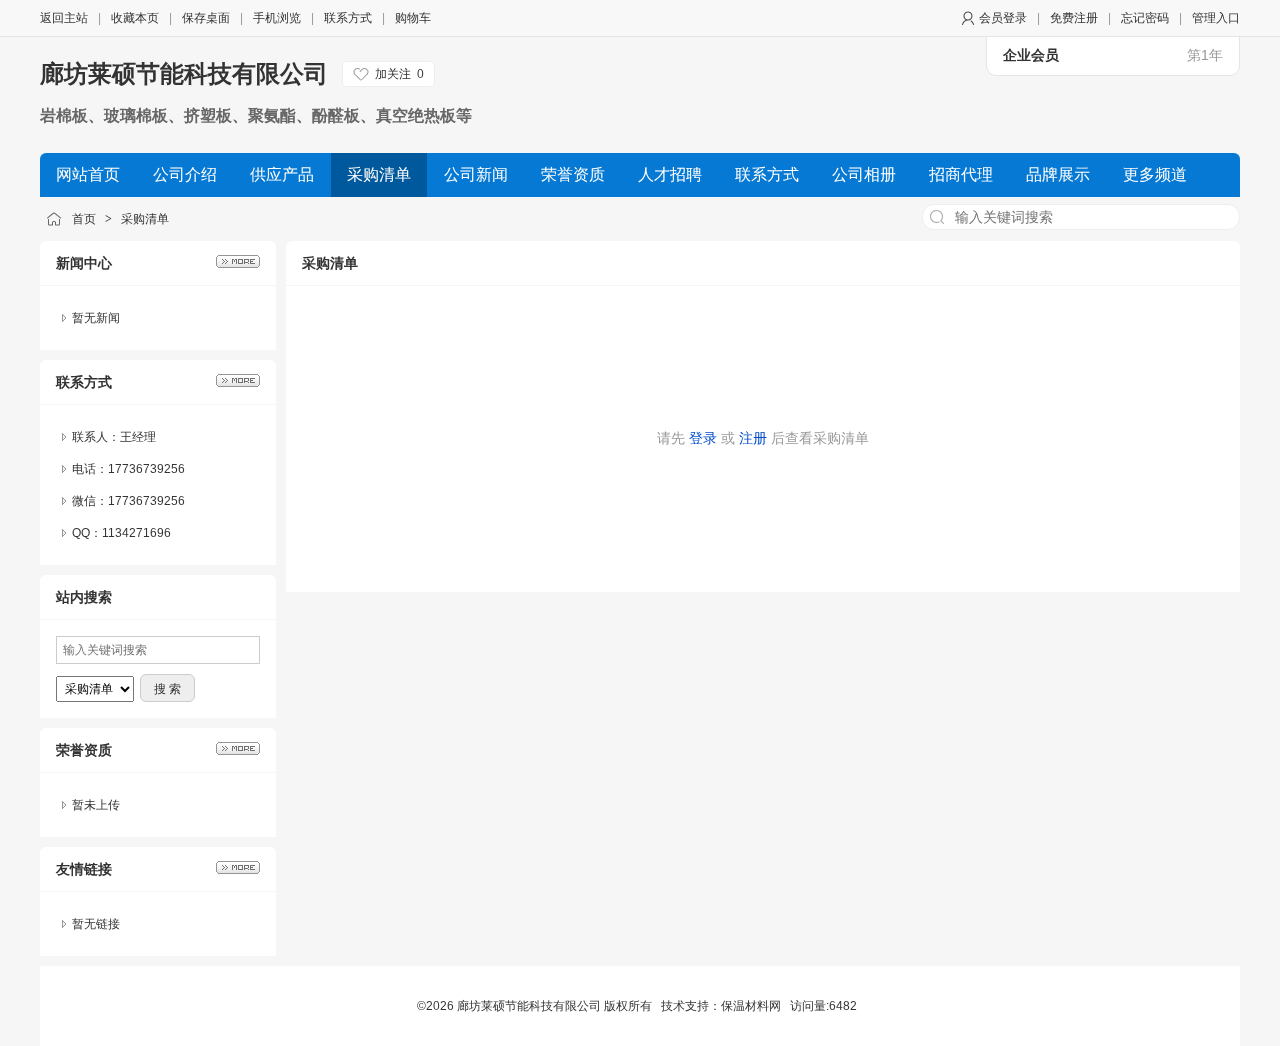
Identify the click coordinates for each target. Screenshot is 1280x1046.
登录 (703, 438)
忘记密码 (1145, 18)
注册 (753, 438)
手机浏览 (277, 18)
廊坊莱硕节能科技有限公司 (184, 73)
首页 (84, 219)
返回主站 (64, 18)
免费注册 (1074, 18)
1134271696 (136, 533)
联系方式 (348, 18)
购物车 (413, 18)
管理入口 (1216, 18)
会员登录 (1003, 18)
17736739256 (146, 501)
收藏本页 (135, 18)
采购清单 (145, 219)
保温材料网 (751, 1006)
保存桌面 (206, 18)
